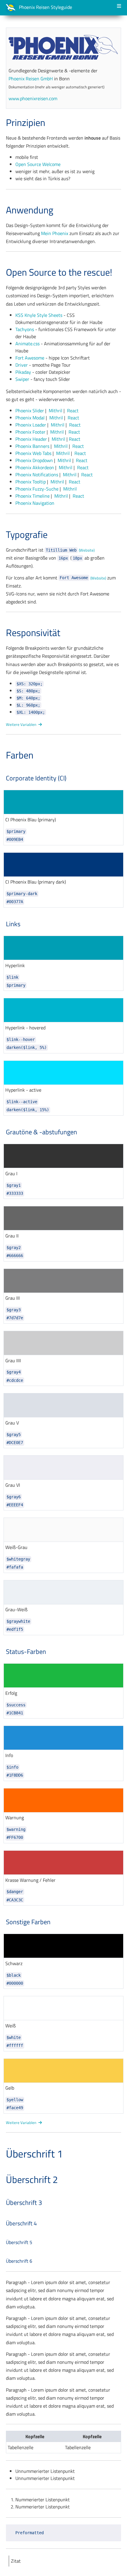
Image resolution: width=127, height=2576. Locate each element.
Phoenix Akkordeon (35, 467)
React (73, 411)
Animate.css (27, 344)
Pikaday (23, 372)
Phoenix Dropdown (34, 460)
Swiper (22, 379)
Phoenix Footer (30, 432)
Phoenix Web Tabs (33, 453)
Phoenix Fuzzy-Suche (37, 489)
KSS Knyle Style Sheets (39, 315)
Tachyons (25, 329)
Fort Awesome (30, 358)
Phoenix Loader (31, 425)
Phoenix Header (31, 439)
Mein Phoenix (55, 233)
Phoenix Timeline (32, 496)
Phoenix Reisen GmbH (31, 79)
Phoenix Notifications (37, 475)
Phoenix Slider (30, 411)
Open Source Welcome (38, 164)
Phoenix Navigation (35, 503)
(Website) (87, 550)
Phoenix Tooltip (31, 482)
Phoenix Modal (30, 418)
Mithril (56, 411)
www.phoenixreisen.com (33, 98)
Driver (22, 365)
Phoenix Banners (32, 446)
